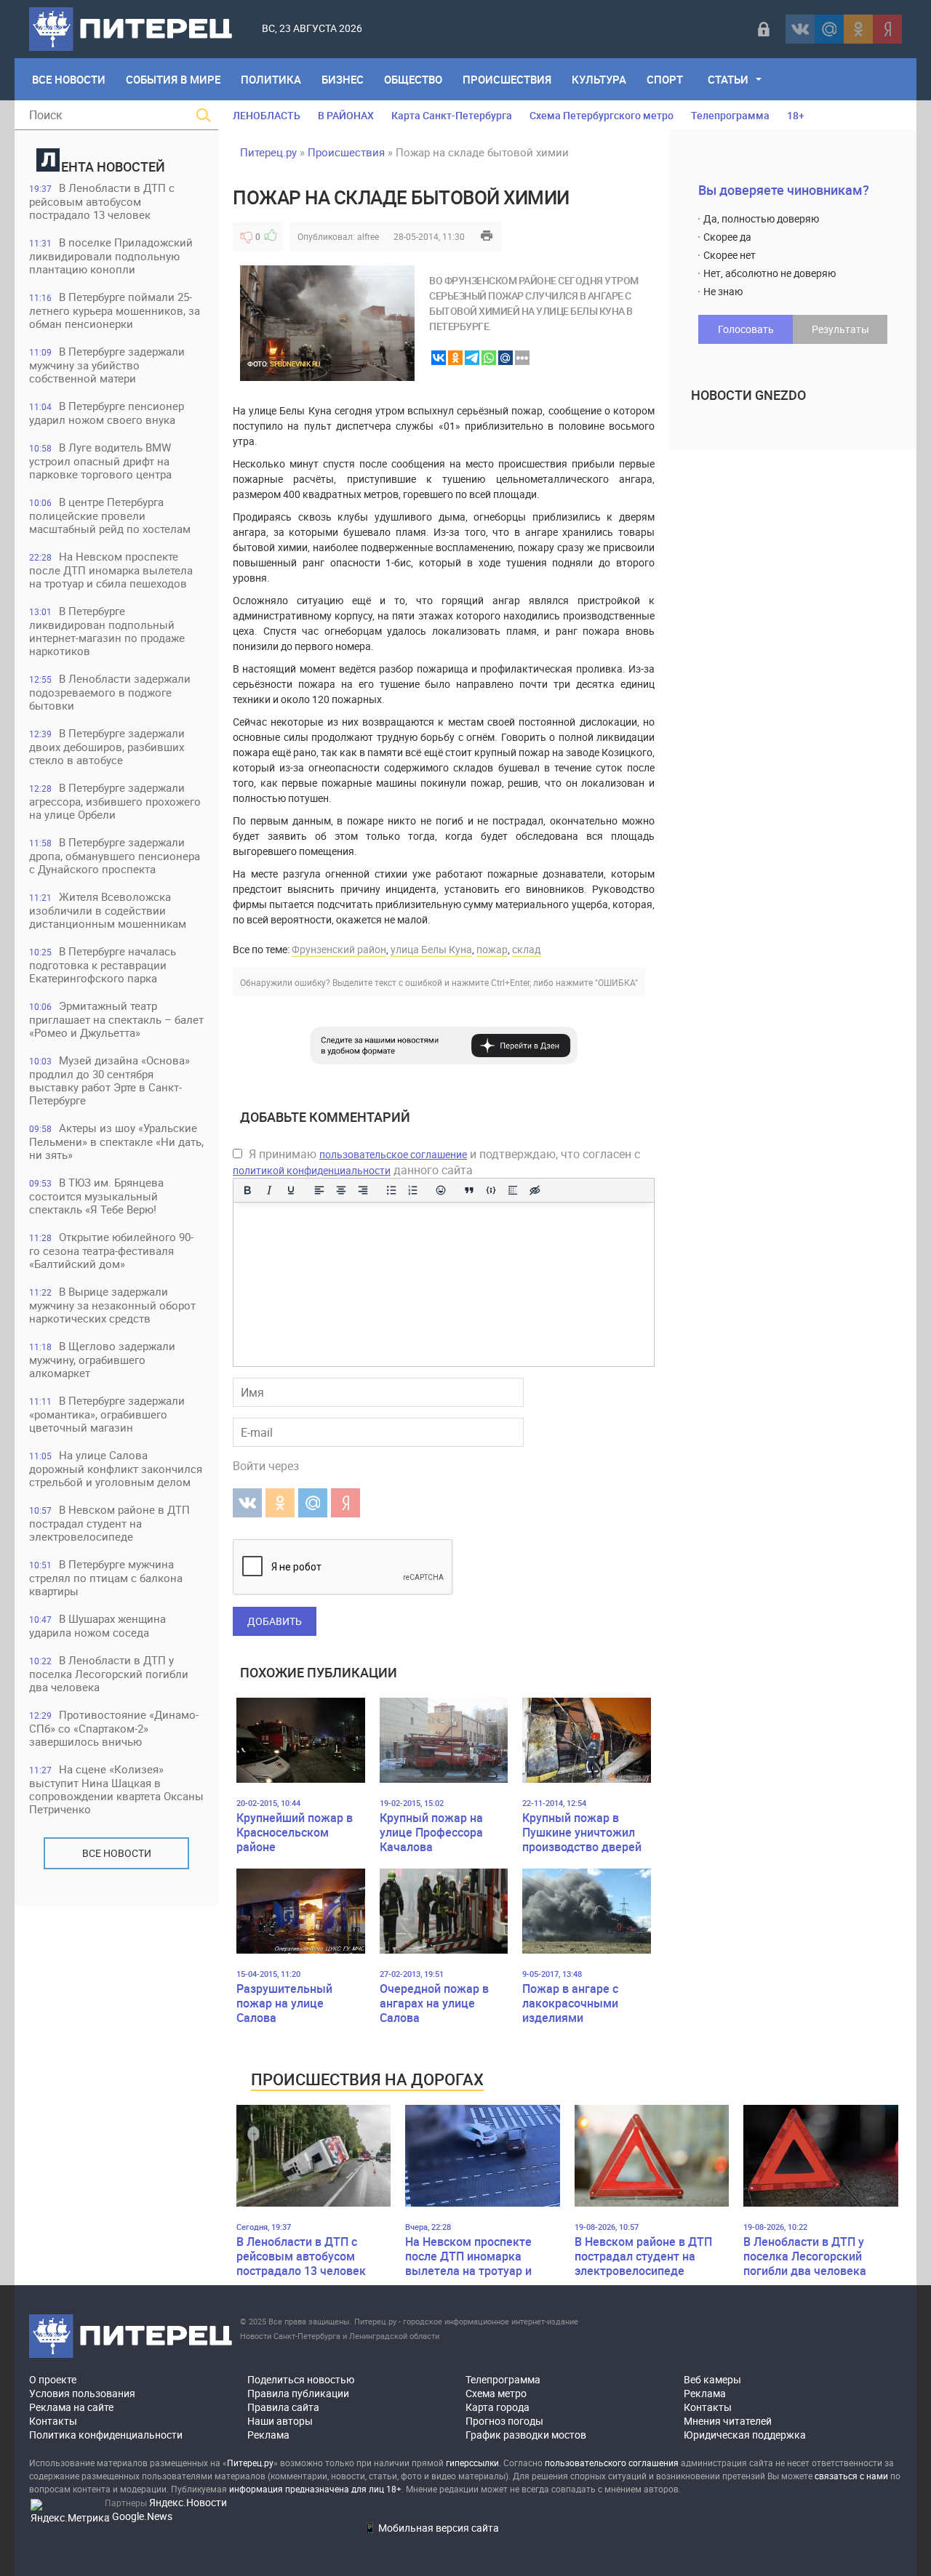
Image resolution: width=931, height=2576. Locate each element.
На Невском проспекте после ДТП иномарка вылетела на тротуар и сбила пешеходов (111, 570)
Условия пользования (82, 2393)
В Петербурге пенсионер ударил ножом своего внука (107, 413)
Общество (413, 79)
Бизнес (343, 79)
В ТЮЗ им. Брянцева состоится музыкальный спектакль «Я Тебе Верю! (96, 1196)
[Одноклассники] (858, 29)
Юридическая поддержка (745, 2435)
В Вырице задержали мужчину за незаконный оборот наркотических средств (112, 1305)
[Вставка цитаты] (469, 1190)
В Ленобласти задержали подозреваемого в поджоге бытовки (110, 692)
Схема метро (496, 2393)
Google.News (142, 2516)
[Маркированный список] (391, 1190)
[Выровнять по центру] (341, 1190)
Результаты (840, 329)
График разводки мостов (526, 2435)
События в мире (173, 79)
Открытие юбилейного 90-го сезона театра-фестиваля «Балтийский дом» (111, 1250)
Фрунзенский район (339, 949)
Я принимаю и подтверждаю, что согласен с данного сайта (436, 1162)
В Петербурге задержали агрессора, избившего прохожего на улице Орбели (115, 801)
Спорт (665, 79)
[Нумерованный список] (413, 1190)
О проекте (53, 2379)
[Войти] (764, 29)
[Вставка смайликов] (441, 1190)
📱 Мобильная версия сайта (431, 2528)
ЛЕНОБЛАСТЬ (267, 115)
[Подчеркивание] (291, 1190)
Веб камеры (712, 2379)
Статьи (728, 79)
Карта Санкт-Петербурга (452, 115)
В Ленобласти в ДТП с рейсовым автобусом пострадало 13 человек (102, 201)
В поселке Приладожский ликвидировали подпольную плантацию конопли (111, 256)
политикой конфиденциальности (312, 1170)
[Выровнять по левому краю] (319, 1190)
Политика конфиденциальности (106, 2435)
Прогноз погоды (504, 2421)
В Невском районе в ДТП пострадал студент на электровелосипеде (109, 1523)
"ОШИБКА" (616, 982)
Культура (599, 79)
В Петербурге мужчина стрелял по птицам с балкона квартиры (106, 1577)
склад (526, 949)
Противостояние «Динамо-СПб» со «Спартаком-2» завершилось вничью (114, 1728)
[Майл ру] (829, 29)
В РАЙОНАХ (346, 115)
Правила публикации (298, 2393)
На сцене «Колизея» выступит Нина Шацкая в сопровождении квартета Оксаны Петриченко (116, 1789)
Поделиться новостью (301, 2379)
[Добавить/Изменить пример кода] (491, 1190)
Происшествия (507, 79)
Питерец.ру (268, 152)
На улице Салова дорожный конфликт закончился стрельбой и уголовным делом (116, 1468)
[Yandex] (887, 29)
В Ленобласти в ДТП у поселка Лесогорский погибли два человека (109, 1673)
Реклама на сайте (71, 2407)
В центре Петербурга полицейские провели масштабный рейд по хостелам (110, 515)
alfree (368, 236)
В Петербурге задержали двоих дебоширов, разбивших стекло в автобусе (107, 746)
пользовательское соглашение (393, 1154)
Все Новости (69, 79)
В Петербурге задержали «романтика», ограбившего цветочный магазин (107, 1414)
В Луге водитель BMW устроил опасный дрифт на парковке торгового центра (100, 461)
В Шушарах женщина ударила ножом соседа (97, 1625)
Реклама (268, 2435)
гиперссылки (472, 2463)
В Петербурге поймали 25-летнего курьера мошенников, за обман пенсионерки (115, 310)
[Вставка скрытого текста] (535, 1190)
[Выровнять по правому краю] (363, 1190)
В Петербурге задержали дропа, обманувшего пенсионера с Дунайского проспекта (115, 855)
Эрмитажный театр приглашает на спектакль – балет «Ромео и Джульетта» (116, 1019)
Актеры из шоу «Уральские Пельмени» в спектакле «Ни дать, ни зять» (116, 1141)
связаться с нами (851, 2476)
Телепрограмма (730, 115)
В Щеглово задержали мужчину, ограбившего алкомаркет (102, 1359)
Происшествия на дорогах (367, 2079)
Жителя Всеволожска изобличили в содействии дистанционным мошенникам (108, 910)
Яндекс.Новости (188, 2502)
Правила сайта (283, 2407)
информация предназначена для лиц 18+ (315, 2489)
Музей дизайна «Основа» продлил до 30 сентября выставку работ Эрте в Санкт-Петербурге (109, 1080)
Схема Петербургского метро (602, 115)
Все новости (117, 1853)
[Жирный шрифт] (247, 1190)
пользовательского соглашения (612, 2463)
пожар (492, 949)
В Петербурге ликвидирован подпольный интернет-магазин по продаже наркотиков (107, 631)
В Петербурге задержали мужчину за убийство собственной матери (107, 365)
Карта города (498, 2407)
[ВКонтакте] (800, 29)
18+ (796, 115)
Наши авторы (280, 2421)
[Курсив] (269, 1190)
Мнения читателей (728, 2421)
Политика (271, 79)
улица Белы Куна (431, 949)
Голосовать (746, 329)
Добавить (275, 1621)
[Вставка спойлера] (513, 1190)
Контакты (53, 2421)
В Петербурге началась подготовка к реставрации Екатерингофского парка (103, 964)
